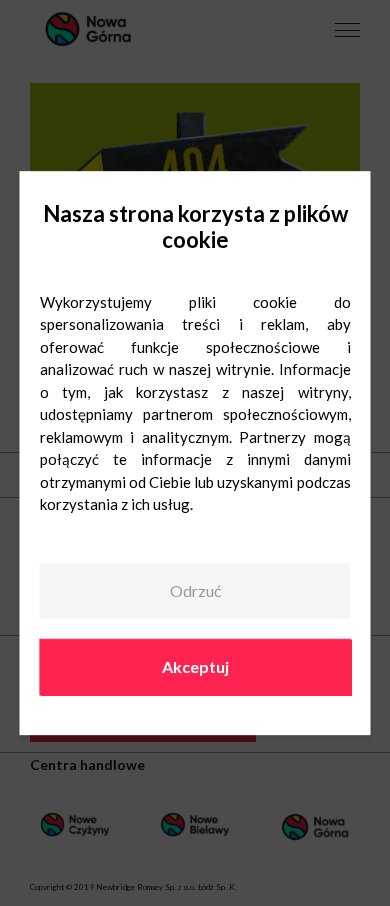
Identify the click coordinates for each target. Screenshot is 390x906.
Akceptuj (195, 666)
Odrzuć (195, 591)
